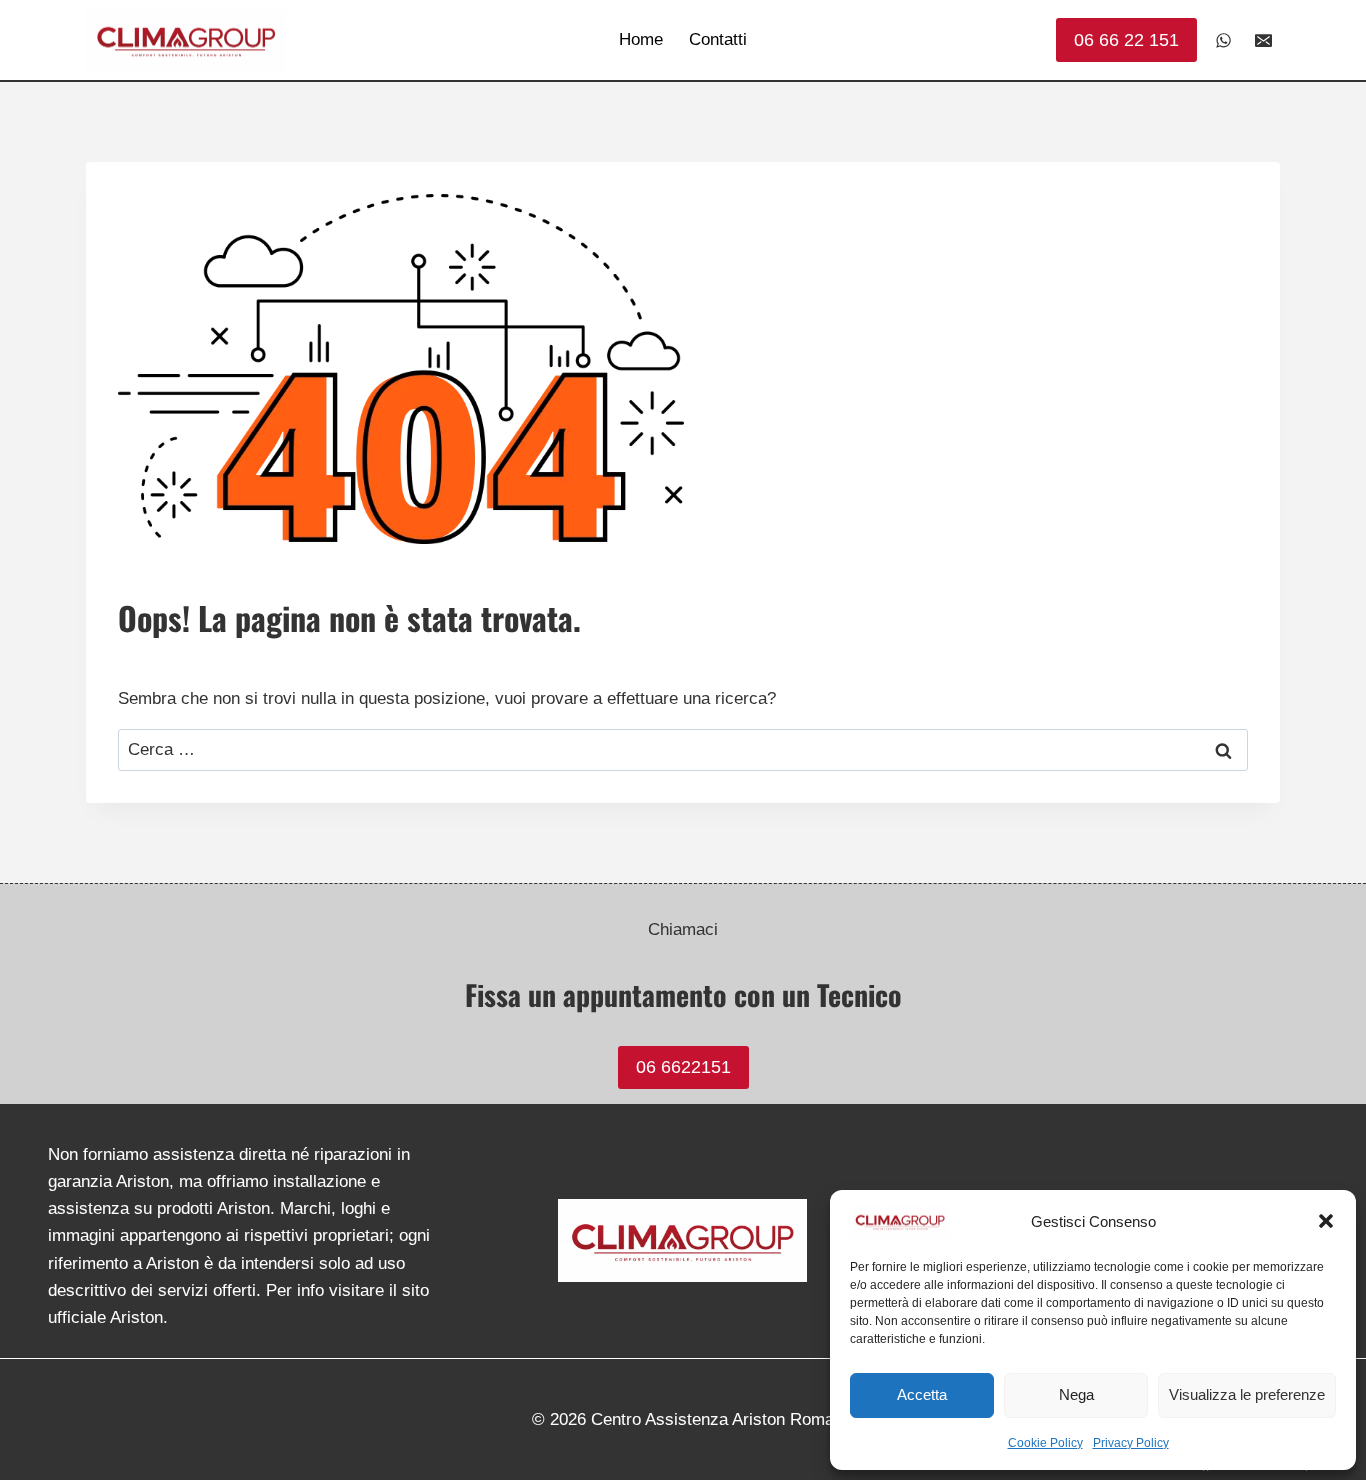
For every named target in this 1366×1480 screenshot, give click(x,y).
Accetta (922, 1394)
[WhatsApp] (1224, 40)
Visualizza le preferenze (1247, 1394)
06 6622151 (683, 1067)
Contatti (718, 39)
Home (641, 39)
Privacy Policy (1131, 1443)
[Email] (1263, 40)
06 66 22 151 (1126, 40)
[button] (1326, 1221)
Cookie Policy (1045, 1443)
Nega (1076, 1394)
